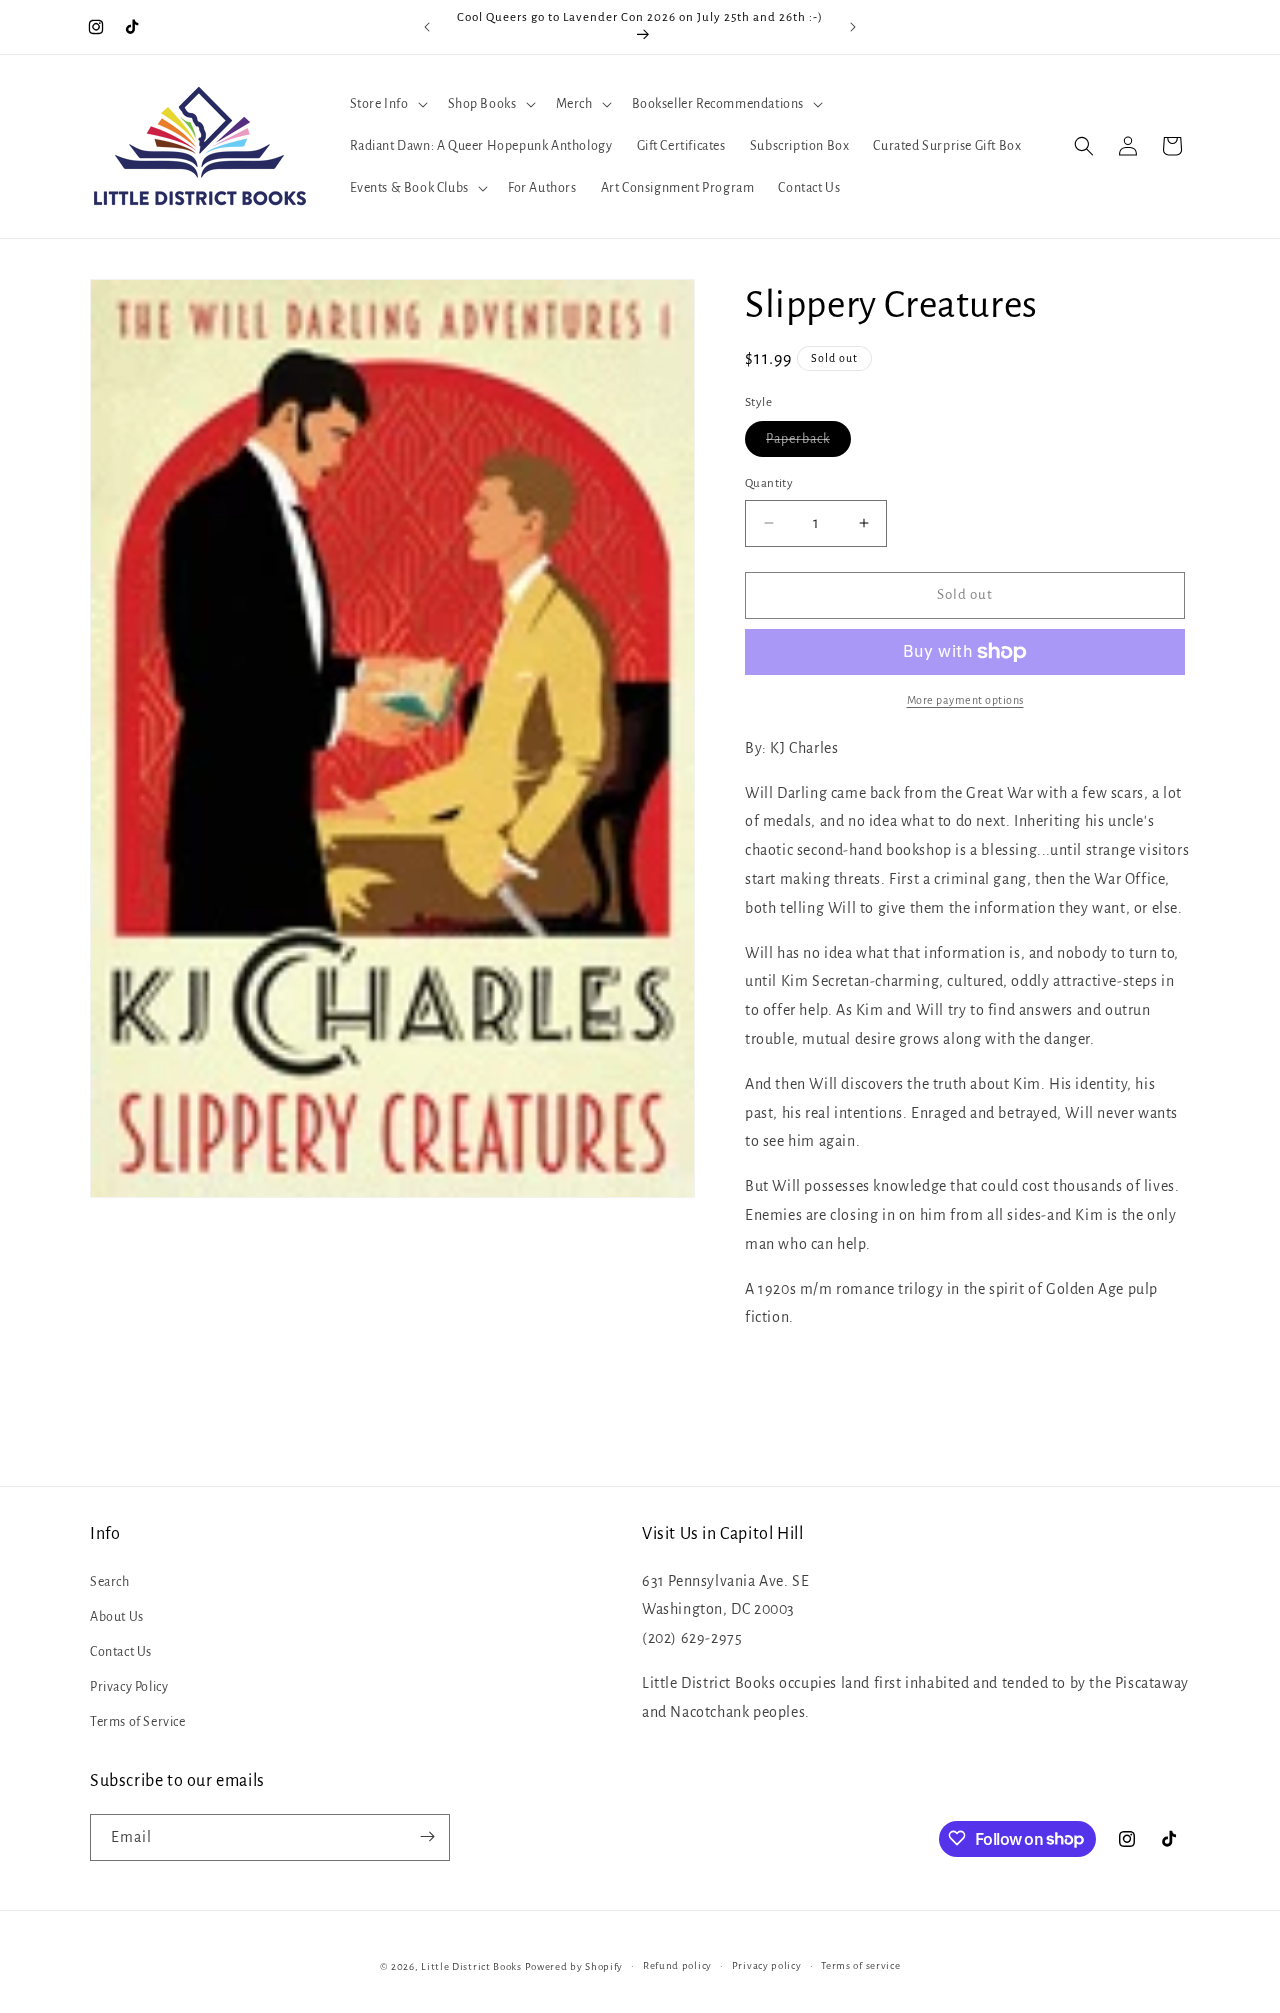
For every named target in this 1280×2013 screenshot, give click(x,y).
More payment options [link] (965, 700)
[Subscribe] (427, 1836)
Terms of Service (138, 1722)
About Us (117, 1616)
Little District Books (471, 1966)
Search (110, 1581)
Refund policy (677, 1965)
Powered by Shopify (574, 1966)
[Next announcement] (853, 27)
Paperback (808, 444)
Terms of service (860, 1965)
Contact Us (121, 1651)
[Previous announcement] (427, 27)
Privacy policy (767, 1965)
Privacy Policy (129, 1687)
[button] (387, 104)
